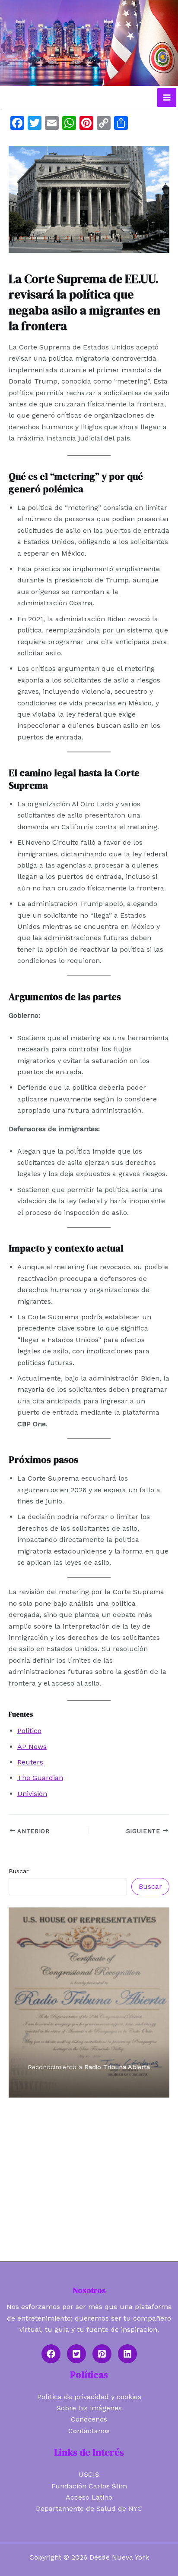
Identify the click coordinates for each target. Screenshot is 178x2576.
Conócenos (89, 2419)
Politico (29, 1731)
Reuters (30, 1762)
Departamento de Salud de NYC (89, 2508)
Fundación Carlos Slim (89, 2486)
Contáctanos (89, 2431)
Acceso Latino (89, 2497)
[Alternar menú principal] (167, 98)
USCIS (89, 2474)
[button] (51, 2354)
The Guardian (40, 1778)
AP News (32, 1747)
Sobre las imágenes (89, 2408)
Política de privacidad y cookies (89, 2397)
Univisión (32, 1794)
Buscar (19, 1871)
